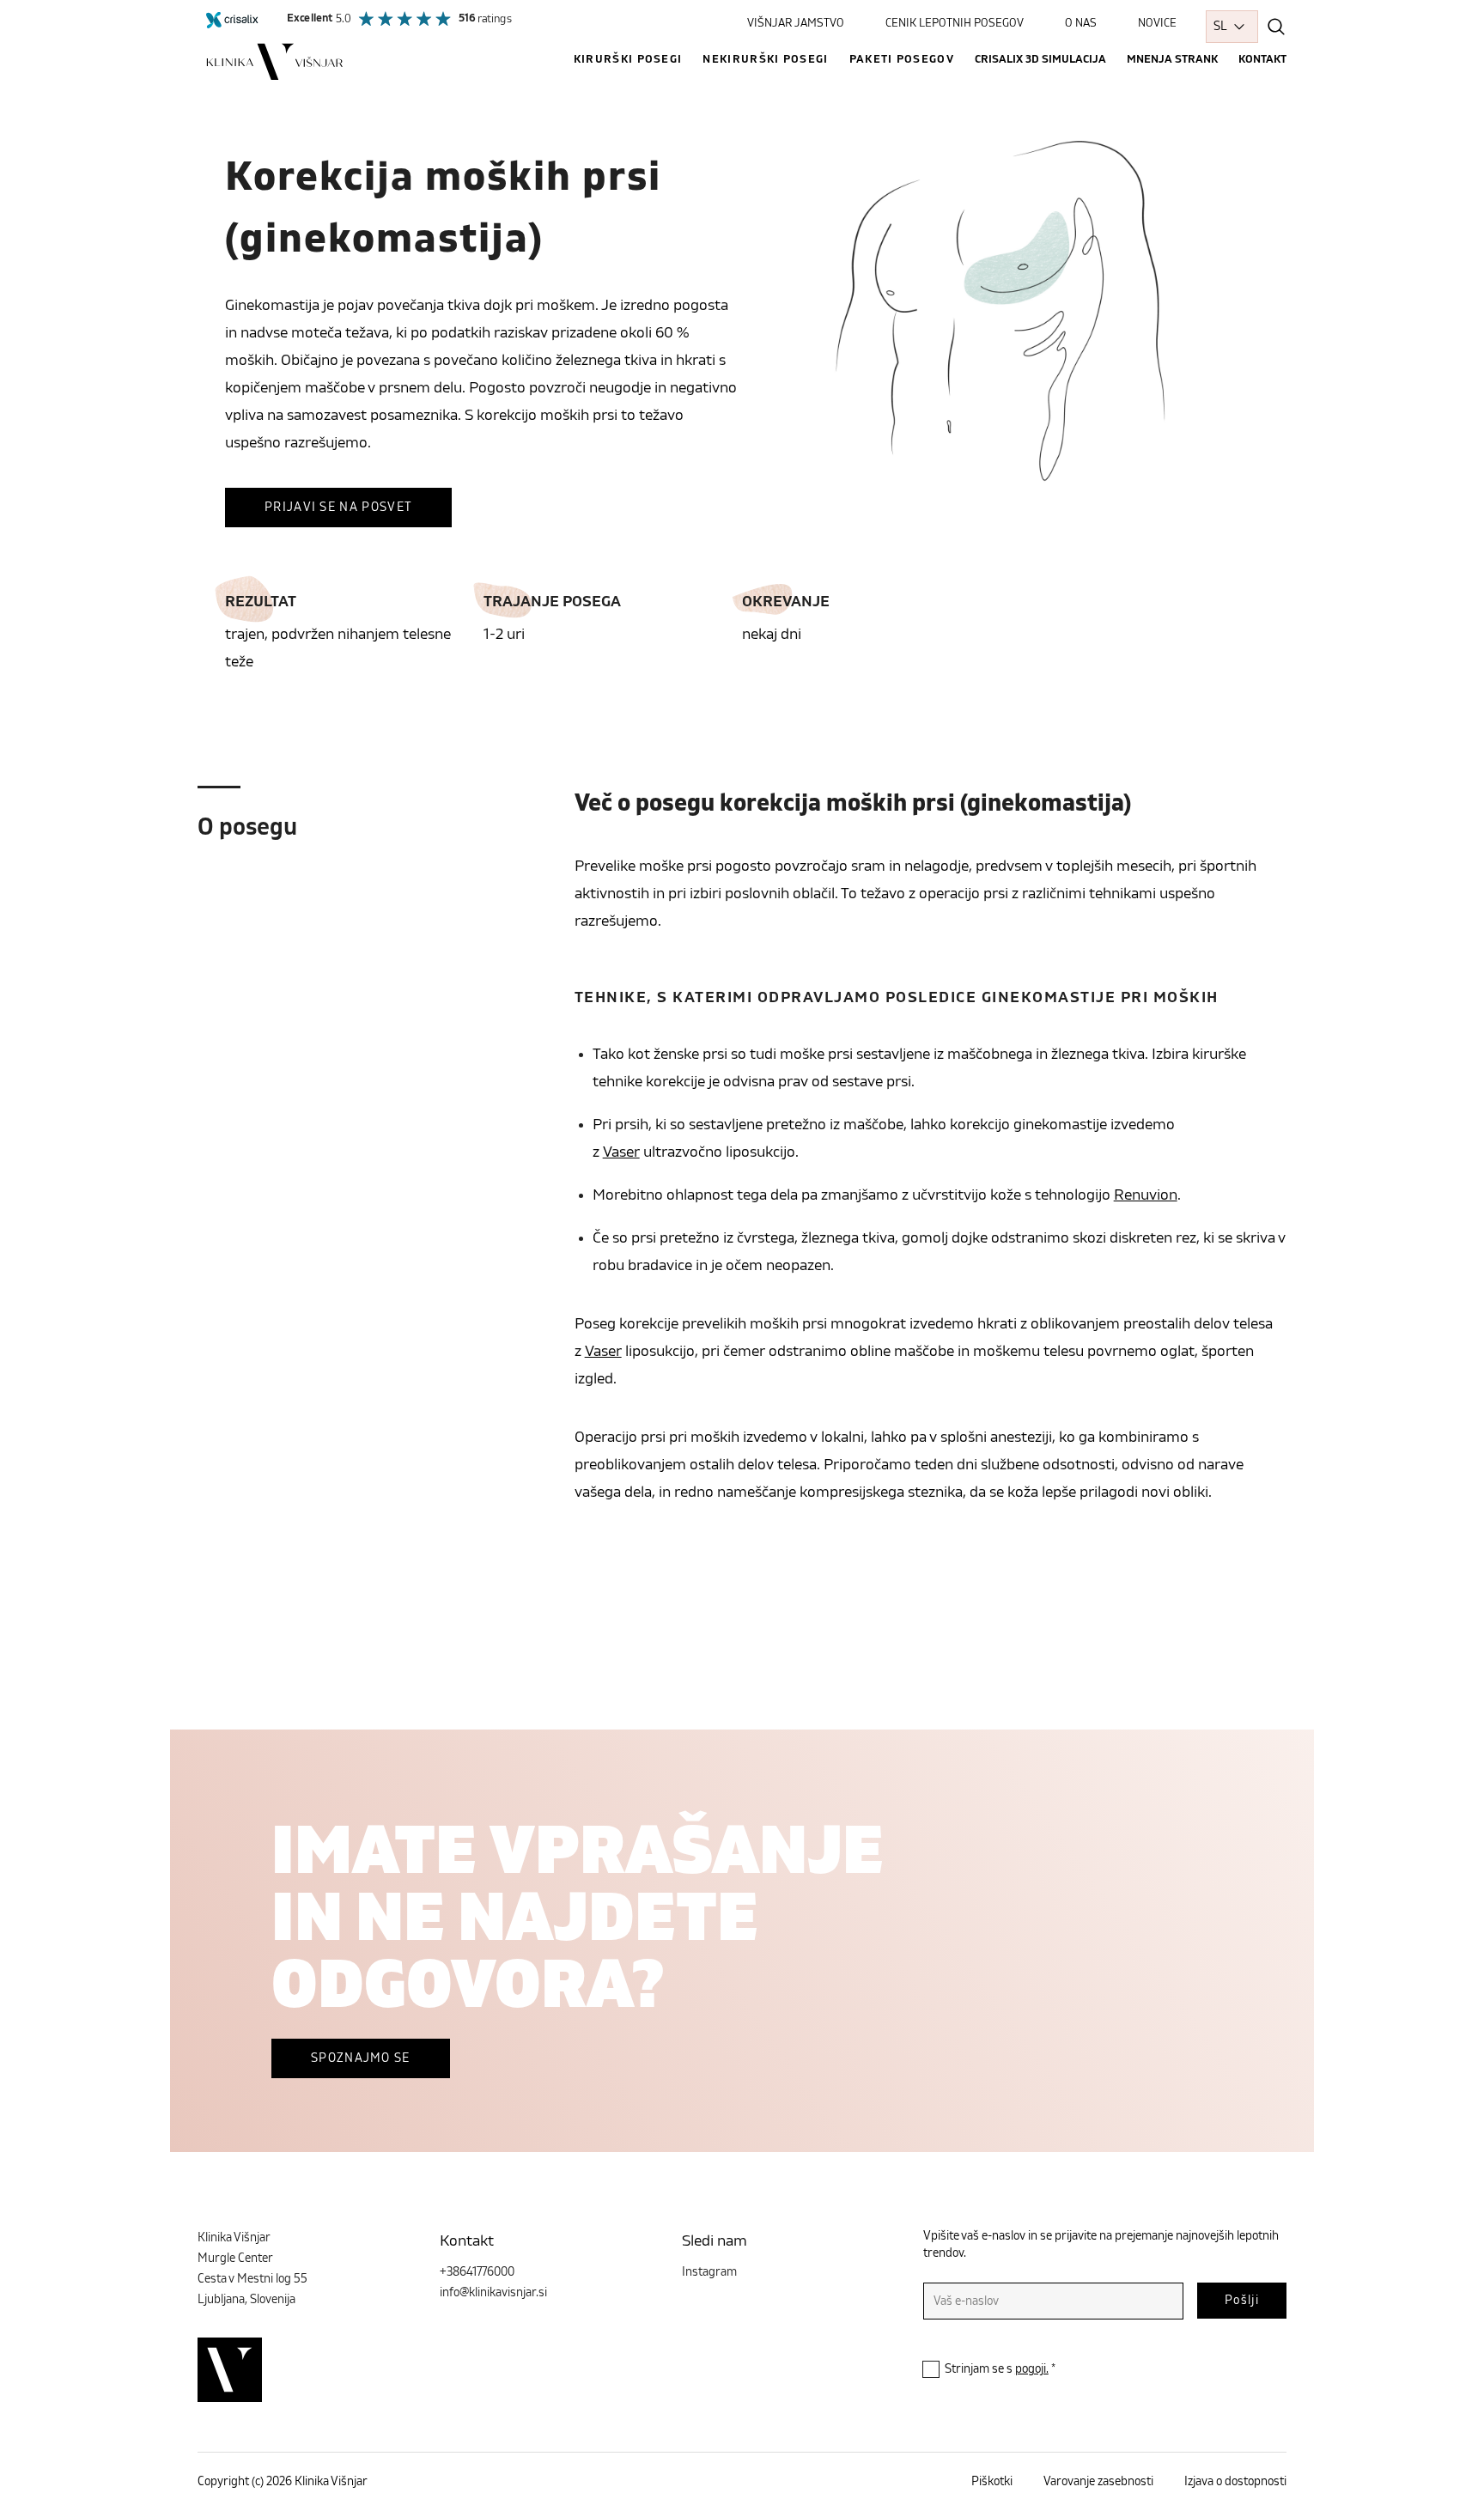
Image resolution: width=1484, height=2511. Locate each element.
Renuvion (1146, 1195)
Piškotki (992, 2482)
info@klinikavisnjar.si (493, 2293)
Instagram (709, 2272)
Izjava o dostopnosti (1235, 2482)
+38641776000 (477, 2272)
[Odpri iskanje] (1276, 27)
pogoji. (1032, 2369)
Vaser (621, 1152)
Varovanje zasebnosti (1098, 2482)
